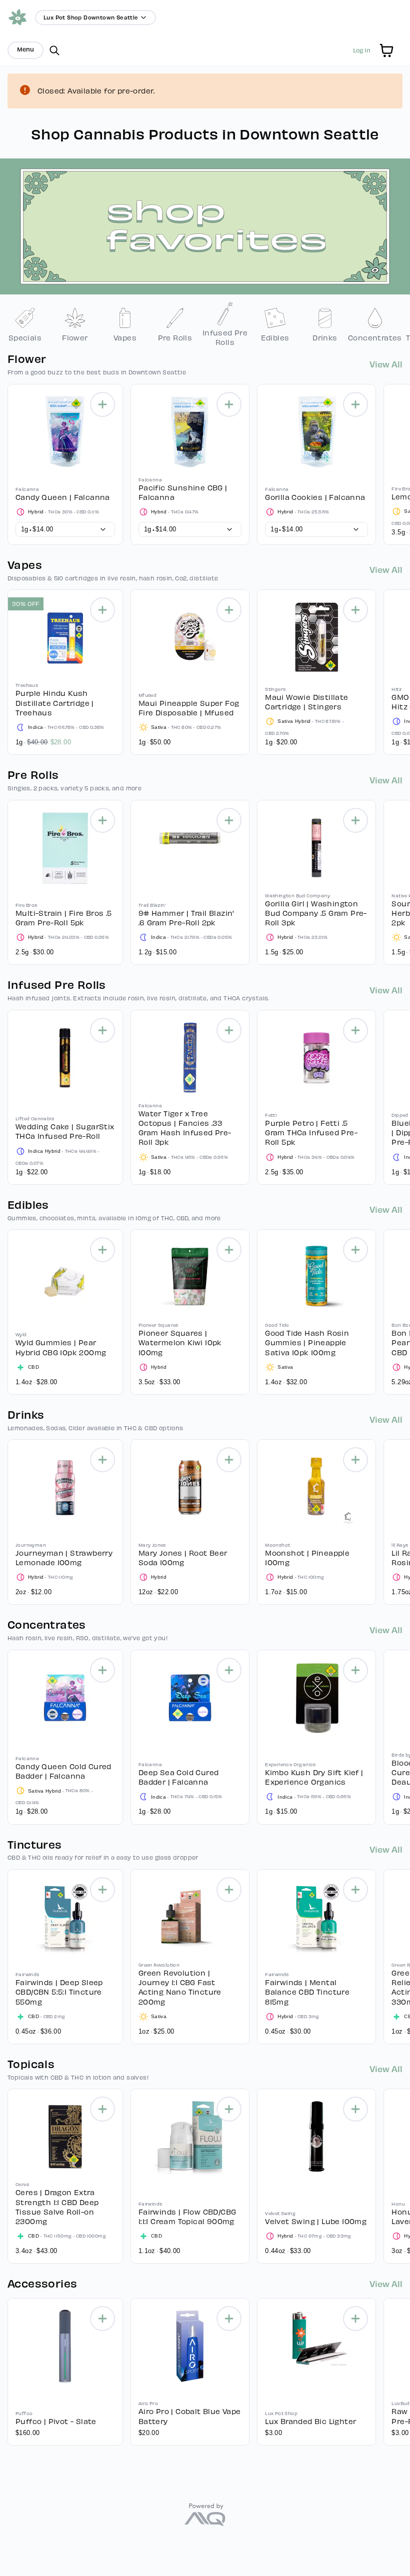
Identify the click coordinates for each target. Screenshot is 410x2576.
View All (386, 364)
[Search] (54, 50)
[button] (386, 50)
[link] (25, 324)
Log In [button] (362, 50)
